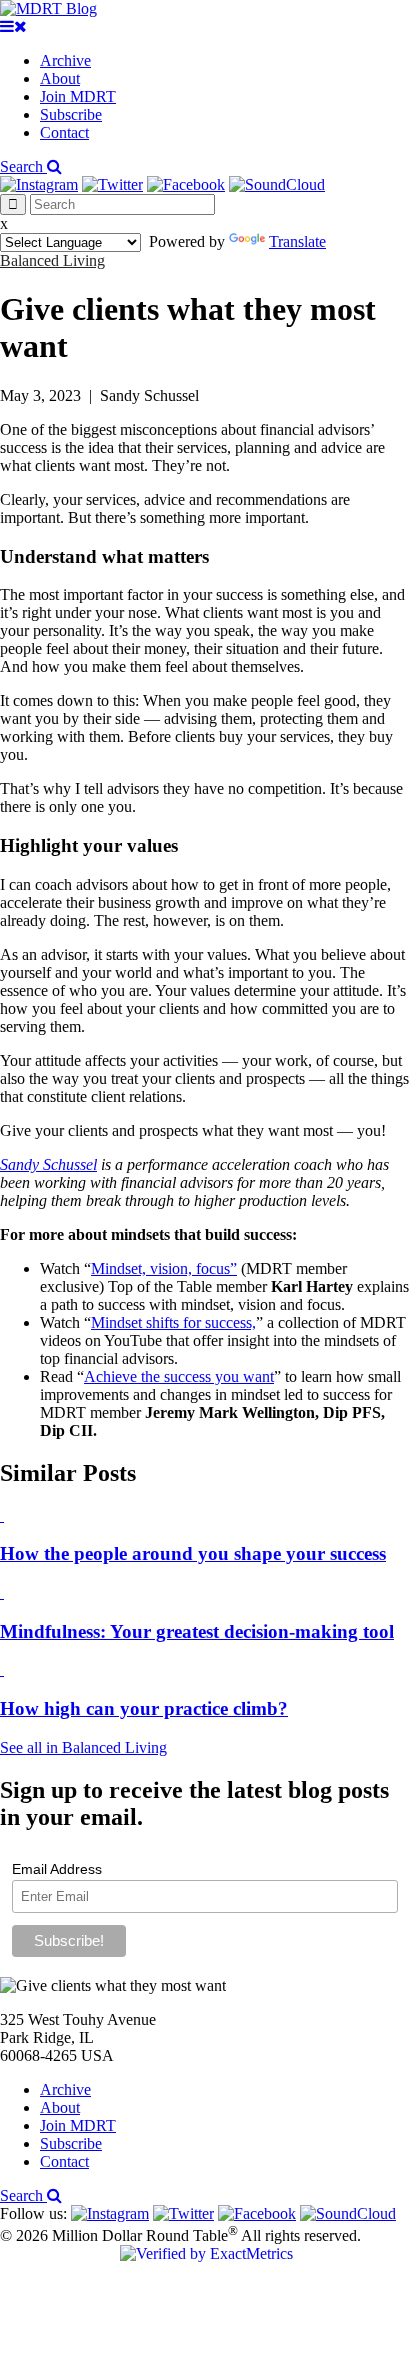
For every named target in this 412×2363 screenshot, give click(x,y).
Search (23, 166)
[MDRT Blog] (48, 8)
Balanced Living (52, 260)
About (60, 78)
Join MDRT (78, 96)
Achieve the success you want (179, 1376)
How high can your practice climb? (144, 1708)
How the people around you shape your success (193, 1553)
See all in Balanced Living (83, 1747)
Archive (65, 60)
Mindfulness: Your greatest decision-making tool (197, 1631)
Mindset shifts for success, (173, 1322)
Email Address (57, 1869)
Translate (297, 241)
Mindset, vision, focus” (164, 1268)
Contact (64, 132)
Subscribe (71, 114)
